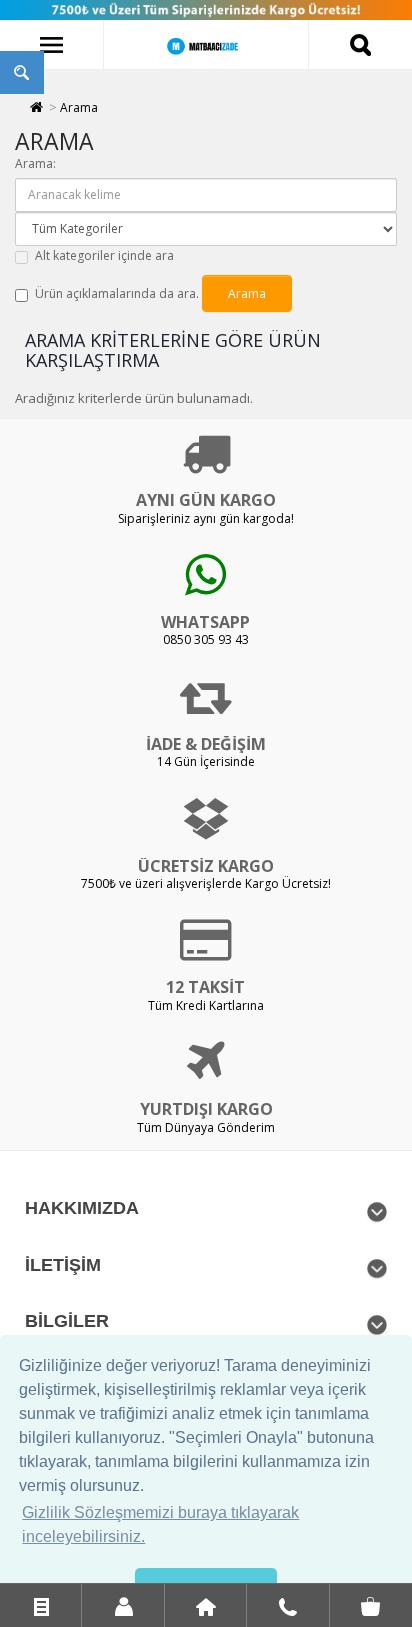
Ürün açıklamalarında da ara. (117, 293)
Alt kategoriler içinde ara (104, 255)
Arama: (35, 163)
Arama (79, 107)
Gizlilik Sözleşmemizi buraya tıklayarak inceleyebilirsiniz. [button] (160, 1524)
